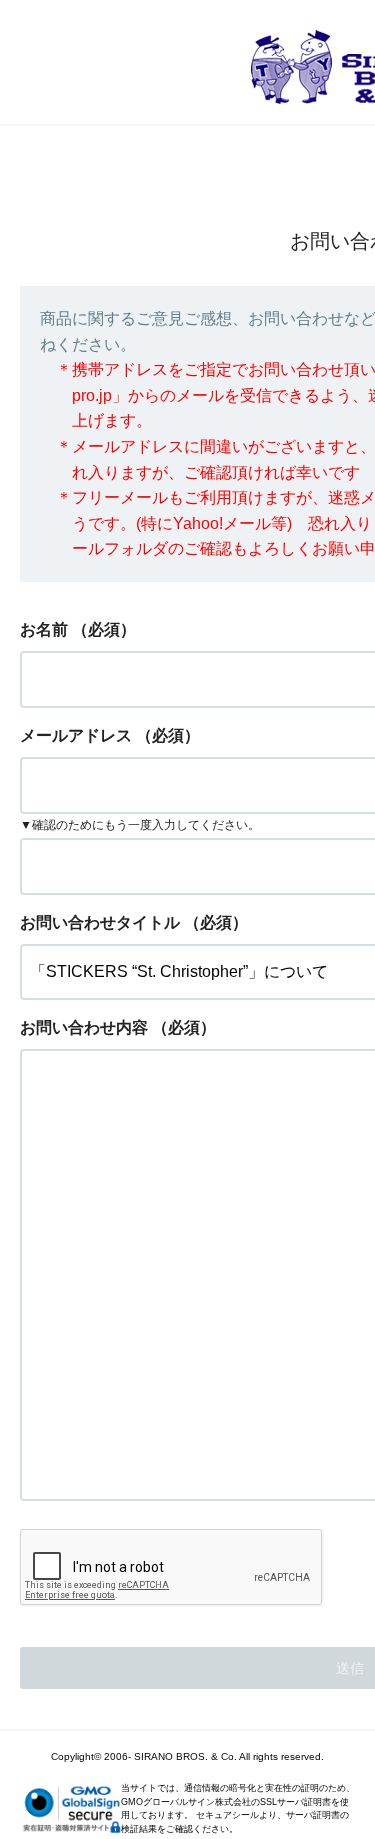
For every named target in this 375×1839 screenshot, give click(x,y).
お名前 (44, 629)
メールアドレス (76, 735)
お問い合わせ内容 (84, 1027)
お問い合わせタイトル (100, 922)
